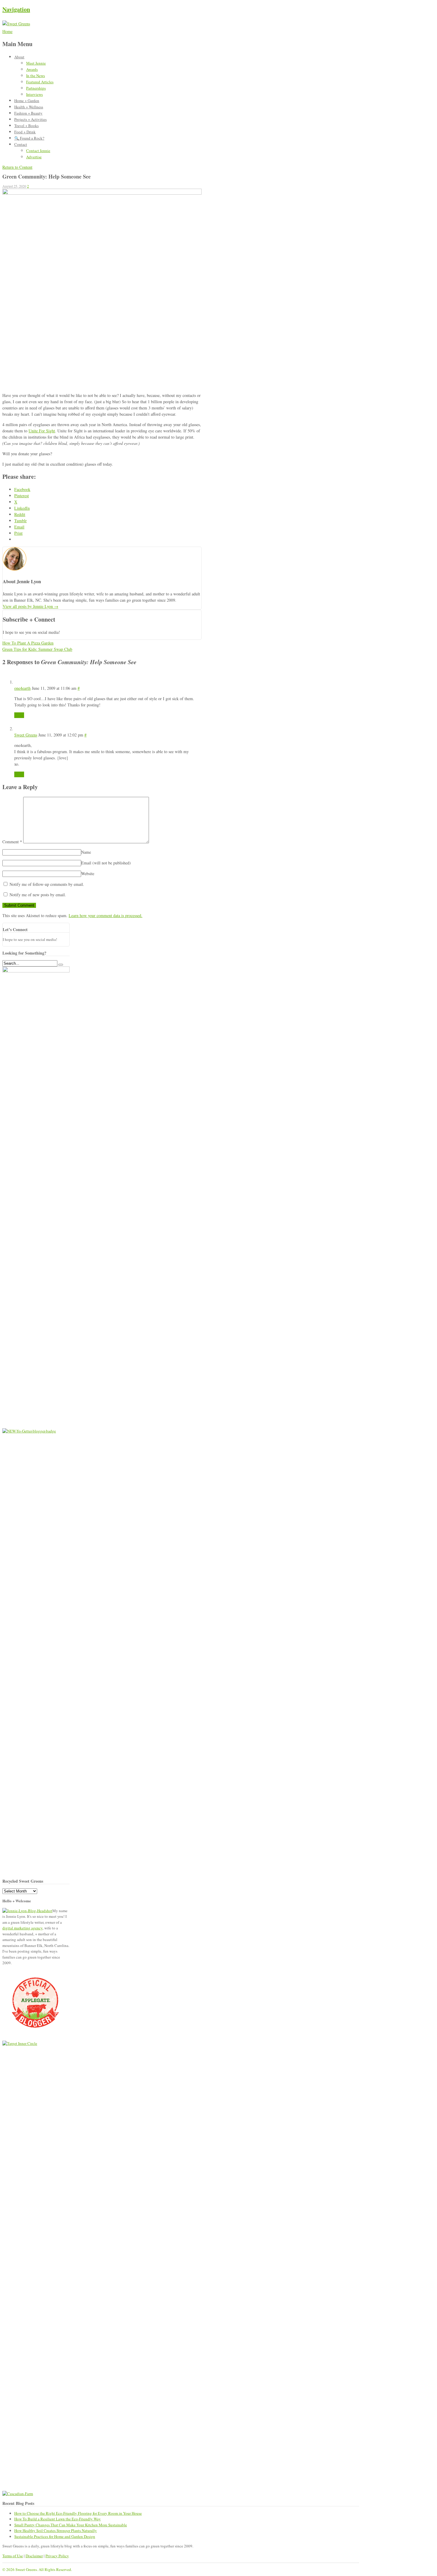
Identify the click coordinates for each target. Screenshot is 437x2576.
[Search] (61, 965)
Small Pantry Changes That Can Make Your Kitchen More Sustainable (71, 2525)
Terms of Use (13, 2556)
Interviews (34, 94)
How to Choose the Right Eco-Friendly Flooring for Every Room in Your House (78, 2513)
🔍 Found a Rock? (29, 138)
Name (86, 852)
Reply (19, 715)
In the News (36, 76)
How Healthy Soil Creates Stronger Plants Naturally (56, 2530)
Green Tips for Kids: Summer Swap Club (37, 649)
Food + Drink (25, 132)
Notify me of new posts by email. (38, 895)
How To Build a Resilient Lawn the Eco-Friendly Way (58, 2519)
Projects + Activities (30, 119)
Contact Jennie (38, 151)
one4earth (22, 688)
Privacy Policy (57, 2556)
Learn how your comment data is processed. (106, 915)
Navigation (16, 9)
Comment (12, 842)
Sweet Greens (26, 735)
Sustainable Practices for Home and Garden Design (55, 2536)
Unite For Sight (42, 431)
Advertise (34, 157)
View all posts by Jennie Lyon (30, 606)
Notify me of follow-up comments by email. (47, 884)
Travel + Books (26, 126)
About (19, 57)
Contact (21, 144)
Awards (32, 69)
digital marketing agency (22, 1928)
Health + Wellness (29, 107)
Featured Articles (40, 82)
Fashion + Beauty (28, 113)
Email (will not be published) (106, 863)
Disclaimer (34, 2556)
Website (88, 873)
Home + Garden (27, 101)
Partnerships (36, 88)
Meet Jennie (36, 63)
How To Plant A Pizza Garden (28, 643)
